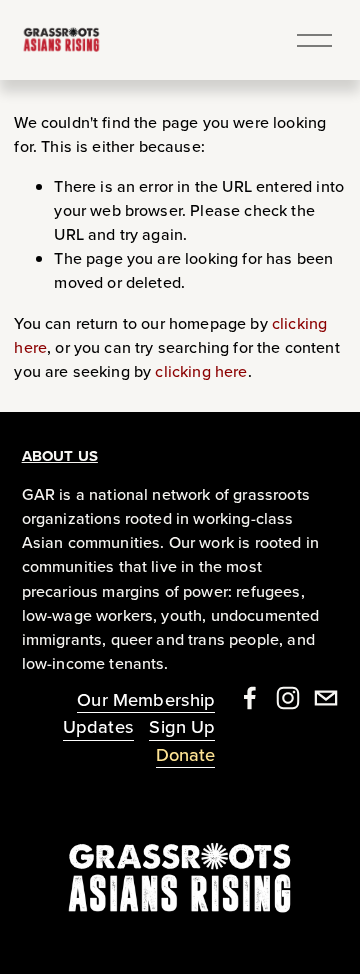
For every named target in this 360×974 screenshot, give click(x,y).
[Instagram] (288, 698)
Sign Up (182, 726)
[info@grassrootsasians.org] (326, 698)
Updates (98, 726)
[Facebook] (250, 698)
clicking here (201, 371)
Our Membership (146, 699)
